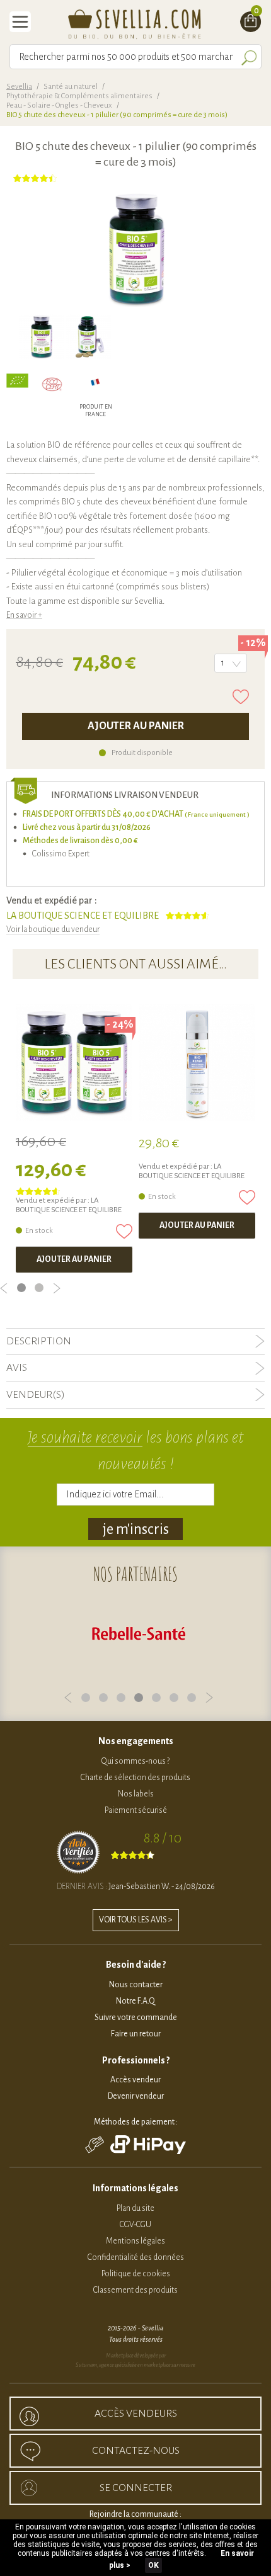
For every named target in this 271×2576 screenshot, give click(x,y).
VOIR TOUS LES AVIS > (136, 1920)
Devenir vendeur (136, 2096)
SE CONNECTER (136, 2488)
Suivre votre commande (136, 2017)
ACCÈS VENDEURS (136, 2414)
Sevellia (19, 87)
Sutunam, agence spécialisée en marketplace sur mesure (135, 2365)
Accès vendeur (135, 2080)
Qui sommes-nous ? (135, 1761)
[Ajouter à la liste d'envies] (241, 697)
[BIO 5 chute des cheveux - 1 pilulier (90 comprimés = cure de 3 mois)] (41, 337)
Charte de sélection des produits (135, 1778)
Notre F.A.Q (135, 2001)
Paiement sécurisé (136, 1810)
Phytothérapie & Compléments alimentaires (79, 96)
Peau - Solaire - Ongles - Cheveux (59, 105)
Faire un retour (136, 2034)
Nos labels (136, 1794)
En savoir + (24, 615)
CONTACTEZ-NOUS (136, 2451)
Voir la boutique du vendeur (53, 929)
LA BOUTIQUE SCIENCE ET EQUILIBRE (83, 916)
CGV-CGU (135, 2225)
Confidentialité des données (136, 2257)
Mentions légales (135, 2241)
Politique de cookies (136, 2274)
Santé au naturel (71, 87)
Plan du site (135, 2208)
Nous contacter (136, 1985)
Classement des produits (135, 2290)
